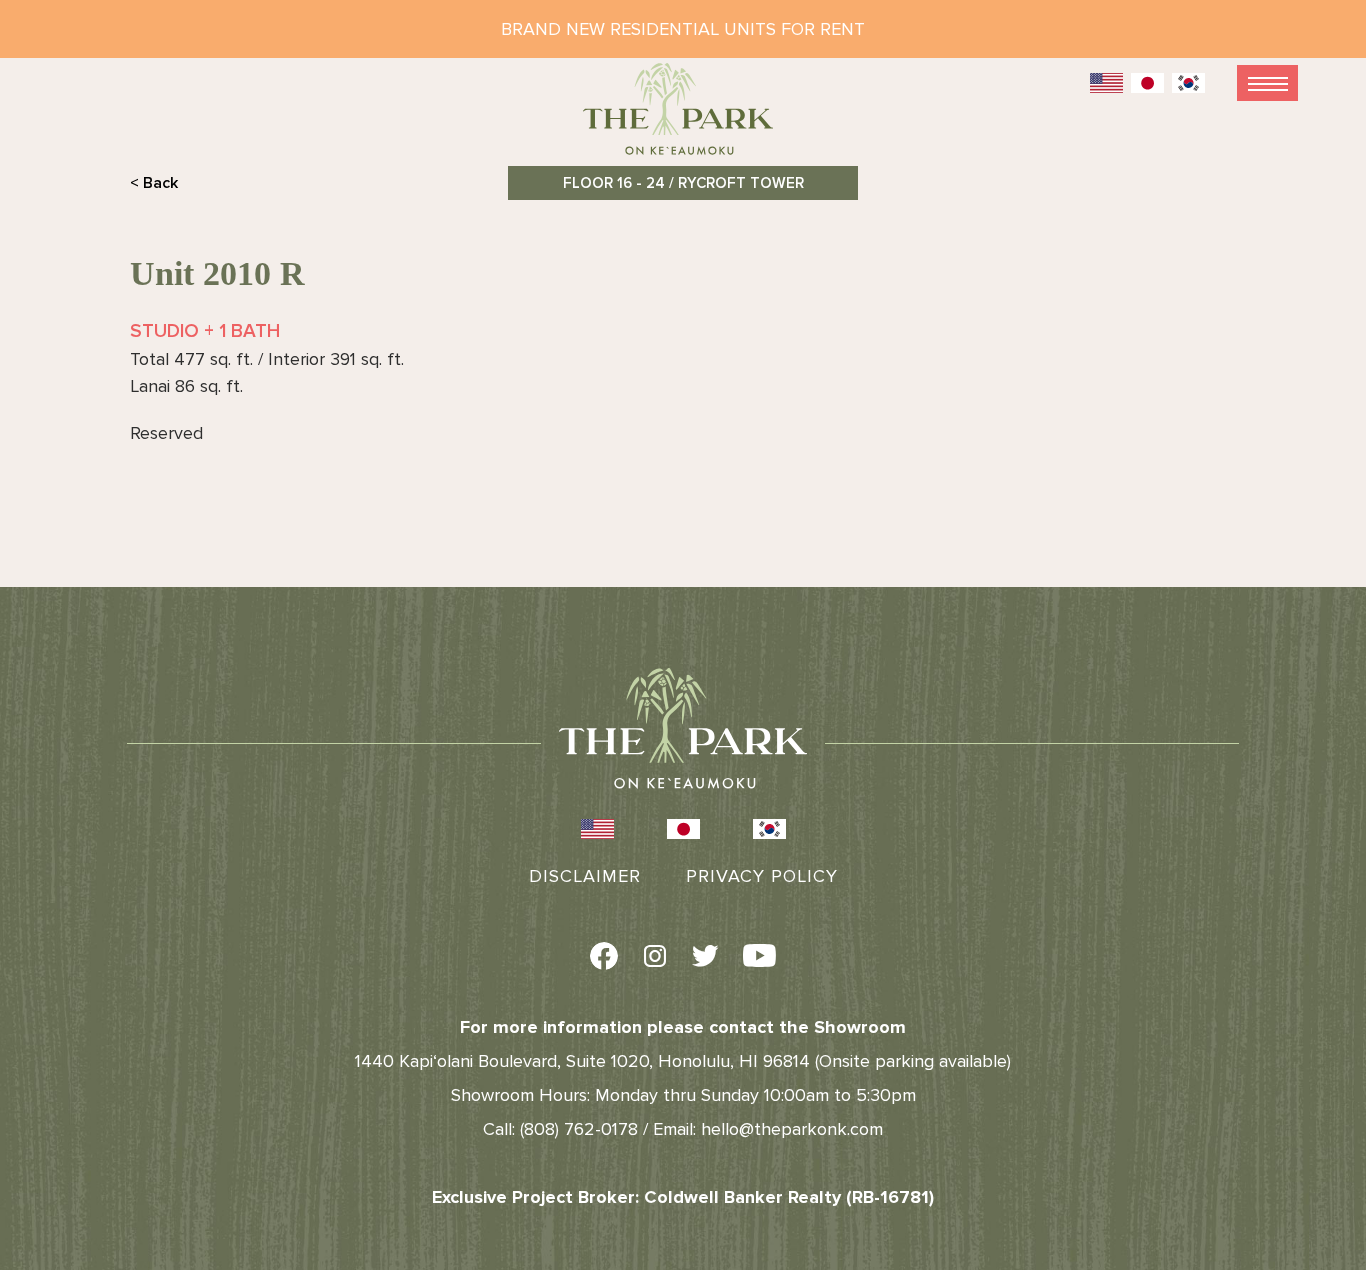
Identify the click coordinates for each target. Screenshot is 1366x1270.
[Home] (683, 117)
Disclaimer (585, 876)
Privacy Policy (762, 876)
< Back (154, 183)
